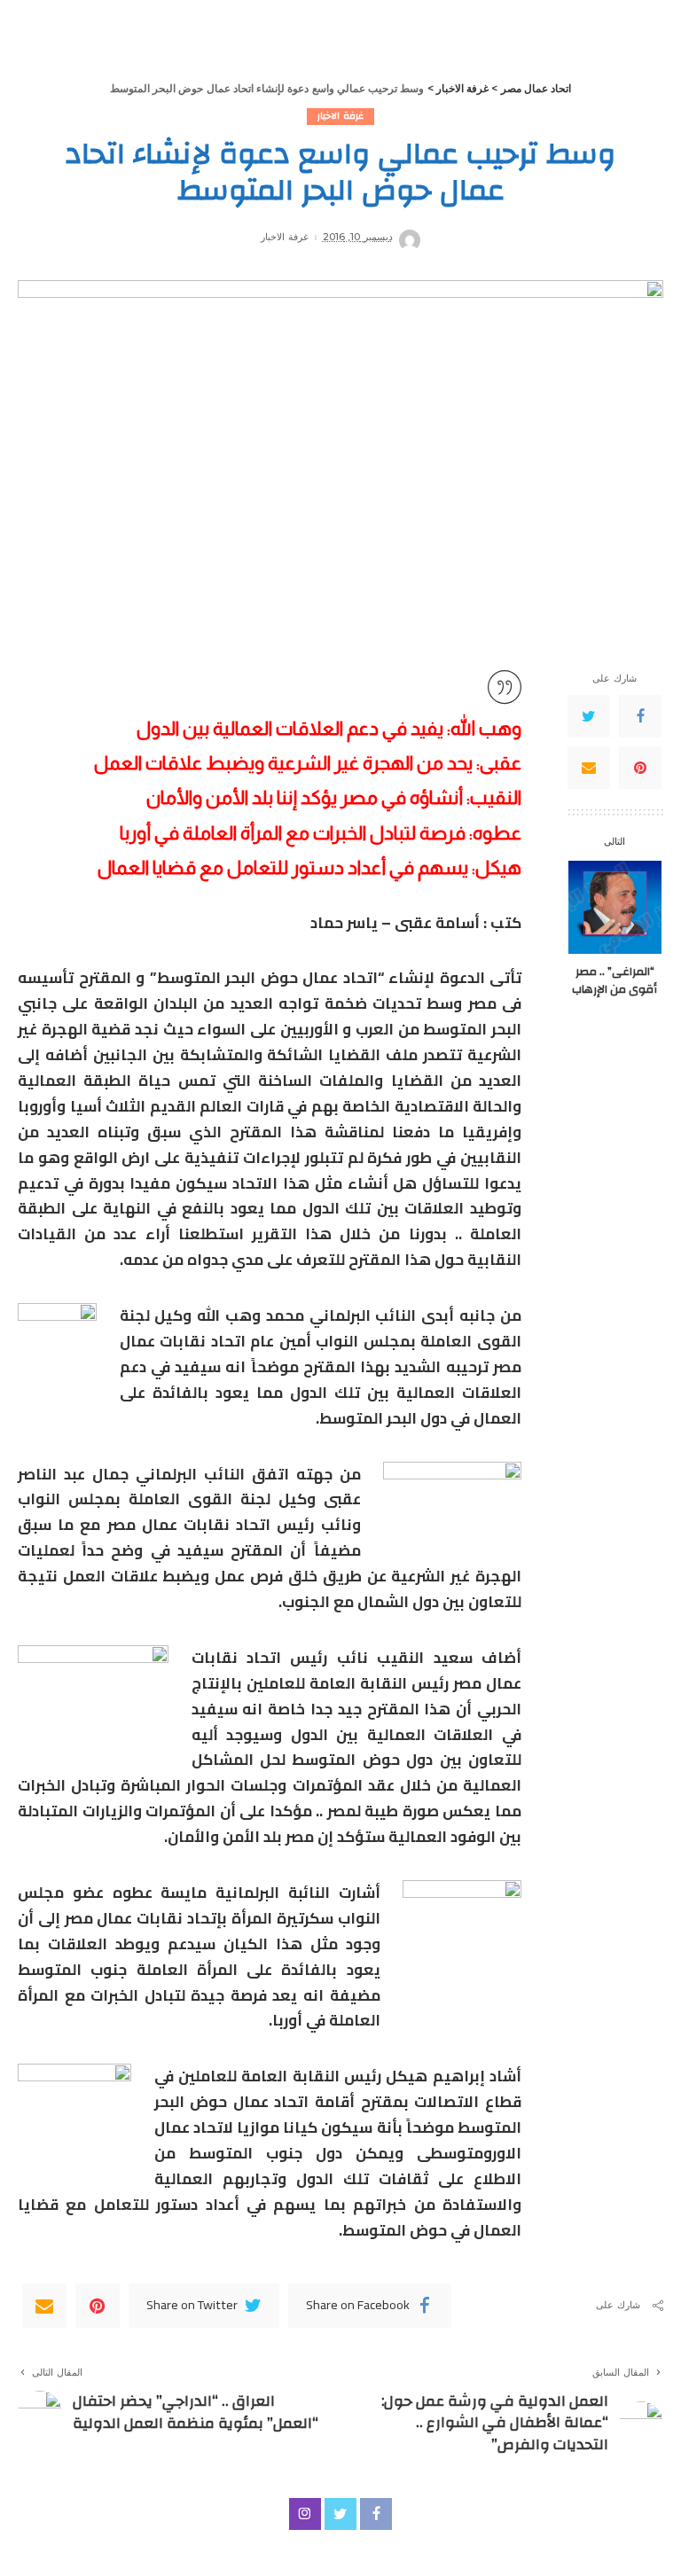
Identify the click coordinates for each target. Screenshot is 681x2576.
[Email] (589, 768)
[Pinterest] (640, 768)
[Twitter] (589, 716)
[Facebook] (640, 716)
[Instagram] (305, 2514)
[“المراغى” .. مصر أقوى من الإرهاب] (615, 907)
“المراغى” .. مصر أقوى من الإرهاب (614, 980)
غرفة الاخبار (340, 117)
